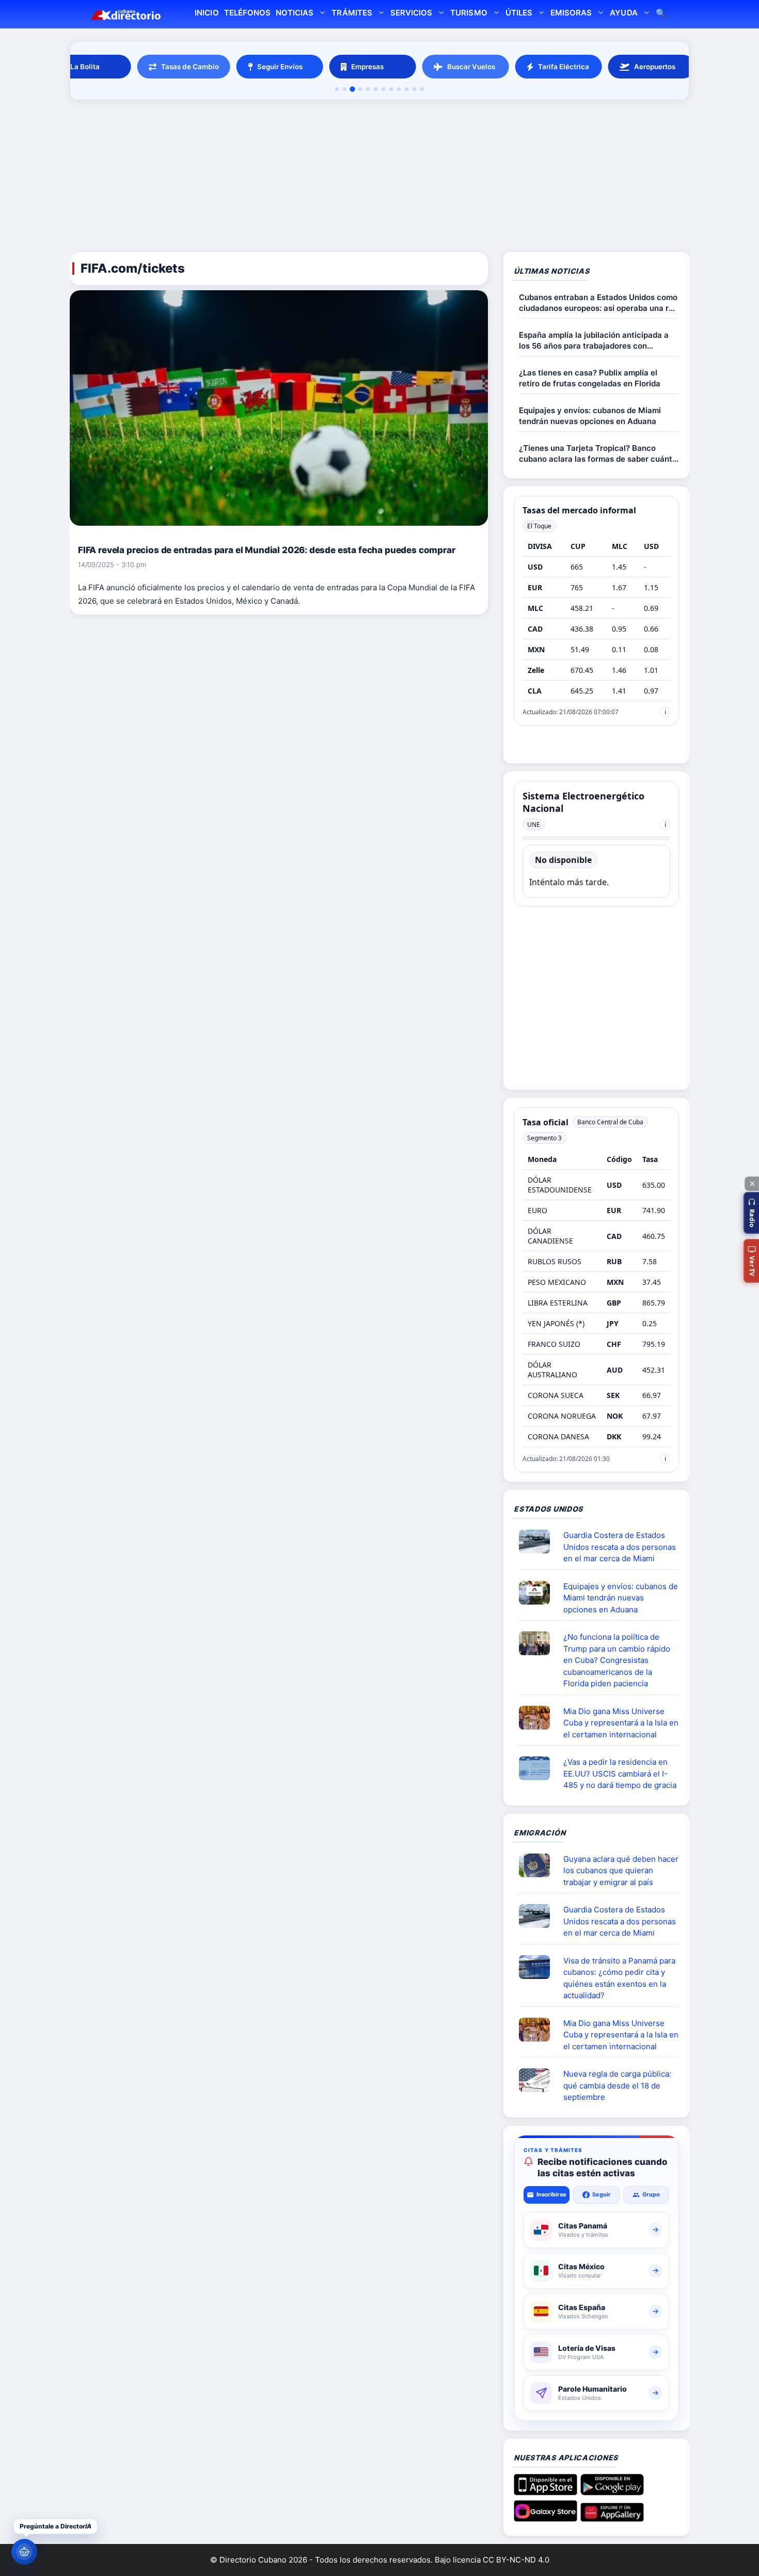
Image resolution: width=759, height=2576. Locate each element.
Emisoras (571, 13)
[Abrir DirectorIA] (24, 2552)
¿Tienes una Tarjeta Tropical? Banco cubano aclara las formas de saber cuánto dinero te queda (598, 454)
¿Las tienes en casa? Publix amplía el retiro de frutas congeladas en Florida (590, 378)
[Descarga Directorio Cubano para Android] (612, 2491)
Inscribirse (551, 2194)
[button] (751, 1213)
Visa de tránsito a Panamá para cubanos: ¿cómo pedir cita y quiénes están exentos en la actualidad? (619, 1978)
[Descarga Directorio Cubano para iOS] (545, 2491)
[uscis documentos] (539, 1768)
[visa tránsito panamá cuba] (539, 1967)
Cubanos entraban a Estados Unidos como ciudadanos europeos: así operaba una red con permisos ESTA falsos (598, 303)
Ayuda (623, 13)
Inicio (207, 13)
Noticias (295, 13)
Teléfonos (247, 13)
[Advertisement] (379, 178)
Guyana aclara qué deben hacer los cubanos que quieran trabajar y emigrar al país (621, 1871)
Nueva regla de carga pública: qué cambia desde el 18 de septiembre (617, 2085)
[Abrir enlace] (539, 1542)
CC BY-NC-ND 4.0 (516, 2560)
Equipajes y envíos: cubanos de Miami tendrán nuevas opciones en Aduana (590, 416)
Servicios (411, 13)
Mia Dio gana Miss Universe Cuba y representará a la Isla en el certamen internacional (621, 1723)
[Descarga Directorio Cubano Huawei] (612, 2518)
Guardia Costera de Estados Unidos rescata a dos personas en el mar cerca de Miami (620, 1547)
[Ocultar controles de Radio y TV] (752, 1184)
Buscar (661, 14)
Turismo (469, 13)
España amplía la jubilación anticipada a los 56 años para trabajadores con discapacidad (594, 341)
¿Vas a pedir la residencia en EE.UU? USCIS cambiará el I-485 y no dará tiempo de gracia (620, 1773)
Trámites (352, 13)
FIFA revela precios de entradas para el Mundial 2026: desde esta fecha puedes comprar (267, 550)
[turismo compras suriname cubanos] (539, 1865)
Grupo (651, 2194)
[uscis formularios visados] (539, 2080)
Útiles (519, 13)
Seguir (602, 2194)
